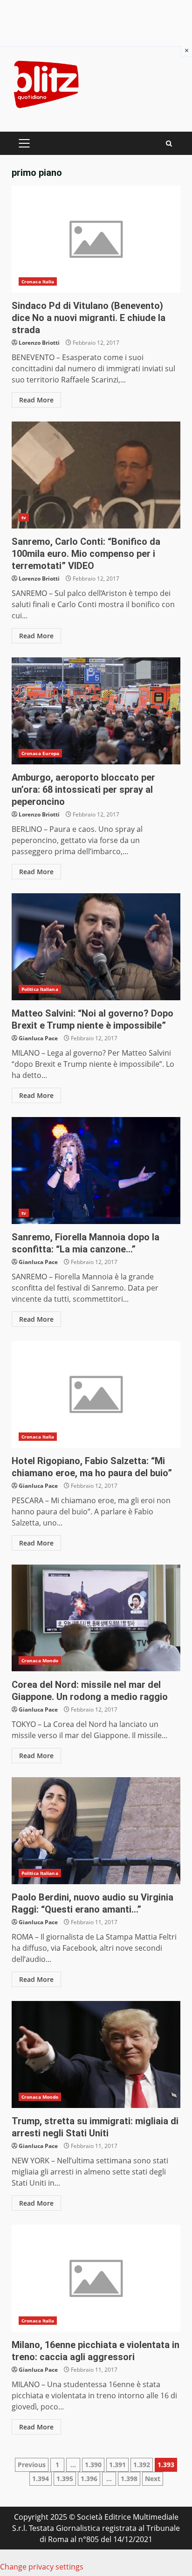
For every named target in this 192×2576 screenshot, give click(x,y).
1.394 (41, 2479)
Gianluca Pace (38, 1038)
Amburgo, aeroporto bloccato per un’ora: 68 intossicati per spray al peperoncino (96, 711)
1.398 (129, 2479)
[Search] (169, 144)
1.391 (117, 2465)
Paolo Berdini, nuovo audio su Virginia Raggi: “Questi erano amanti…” (96, 1831)
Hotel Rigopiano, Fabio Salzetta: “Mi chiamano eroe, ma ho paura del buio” (96, 1394)
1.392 (142, 2465)
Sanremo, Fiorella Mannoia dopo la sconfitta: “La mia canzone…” (96, 1171)
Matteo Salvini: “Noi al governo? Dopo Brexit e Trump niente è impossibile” (96, 947)
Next (153, 2479)
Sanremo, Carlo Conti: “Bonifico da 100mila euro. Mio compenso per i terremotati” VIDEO (96, 475)
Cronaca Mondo (40, 1660)
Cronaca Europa (40, 753)
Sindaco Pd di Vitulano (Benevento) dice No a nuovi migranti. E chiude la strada (96, 239)
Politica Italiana (40, 989)
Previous (32, 2465)
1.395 (65, 2479)
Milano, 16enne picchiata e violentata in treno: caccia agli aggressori (96, 2278)
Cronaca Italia (38, 281)
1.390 (93, 2465)
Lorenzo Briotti (39, 343)
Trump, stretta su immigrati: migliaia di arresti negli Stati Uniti (96, 2054)
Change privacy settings (42, 2567)
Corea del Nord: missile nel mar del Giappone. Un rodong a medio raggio (96, 1618)
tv (24, 517)
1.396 (89, 2479)
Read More (36, 400)
